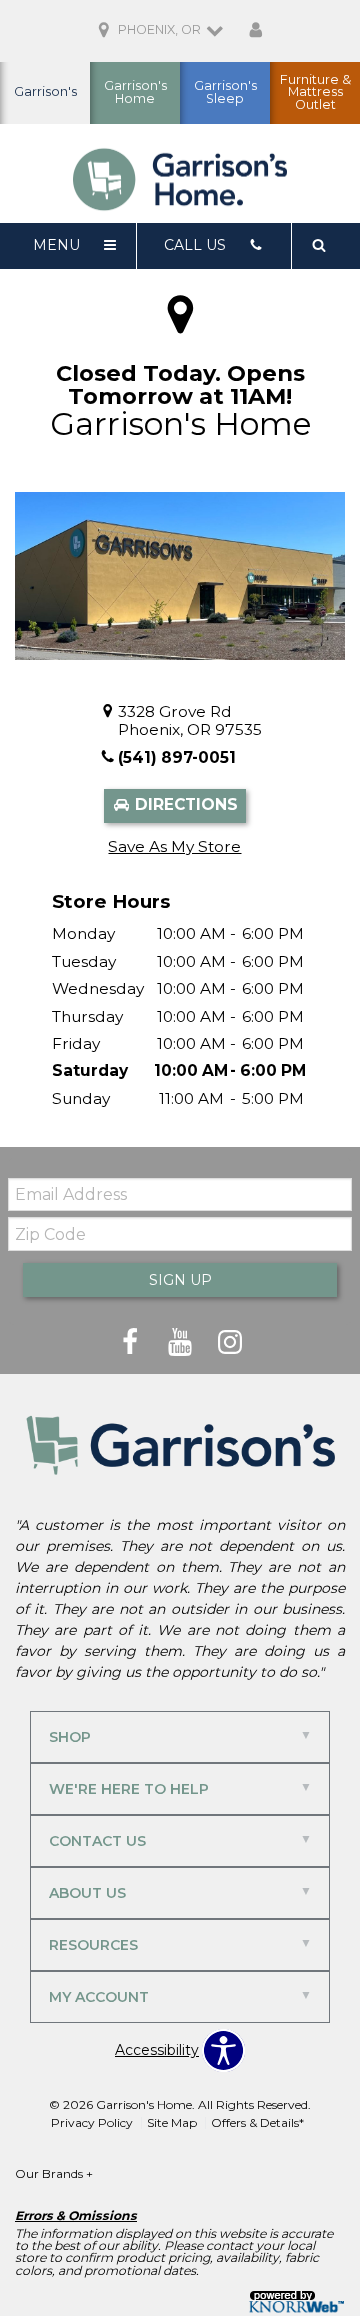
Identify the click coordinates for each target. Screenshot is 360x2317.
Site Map (172, 2122)
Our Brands (54, 2173)
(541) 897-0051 (176, 757)
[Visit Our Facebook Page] (132, 1343)
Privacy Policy (92, 2122)
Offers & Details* (257, 2122)
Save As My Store (174, 846)
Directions (184, 804)
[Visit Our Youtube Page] (182, 1343)
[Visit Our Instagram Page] (230, 1343)
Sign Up (180, 1280)
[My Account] (256, 31)
